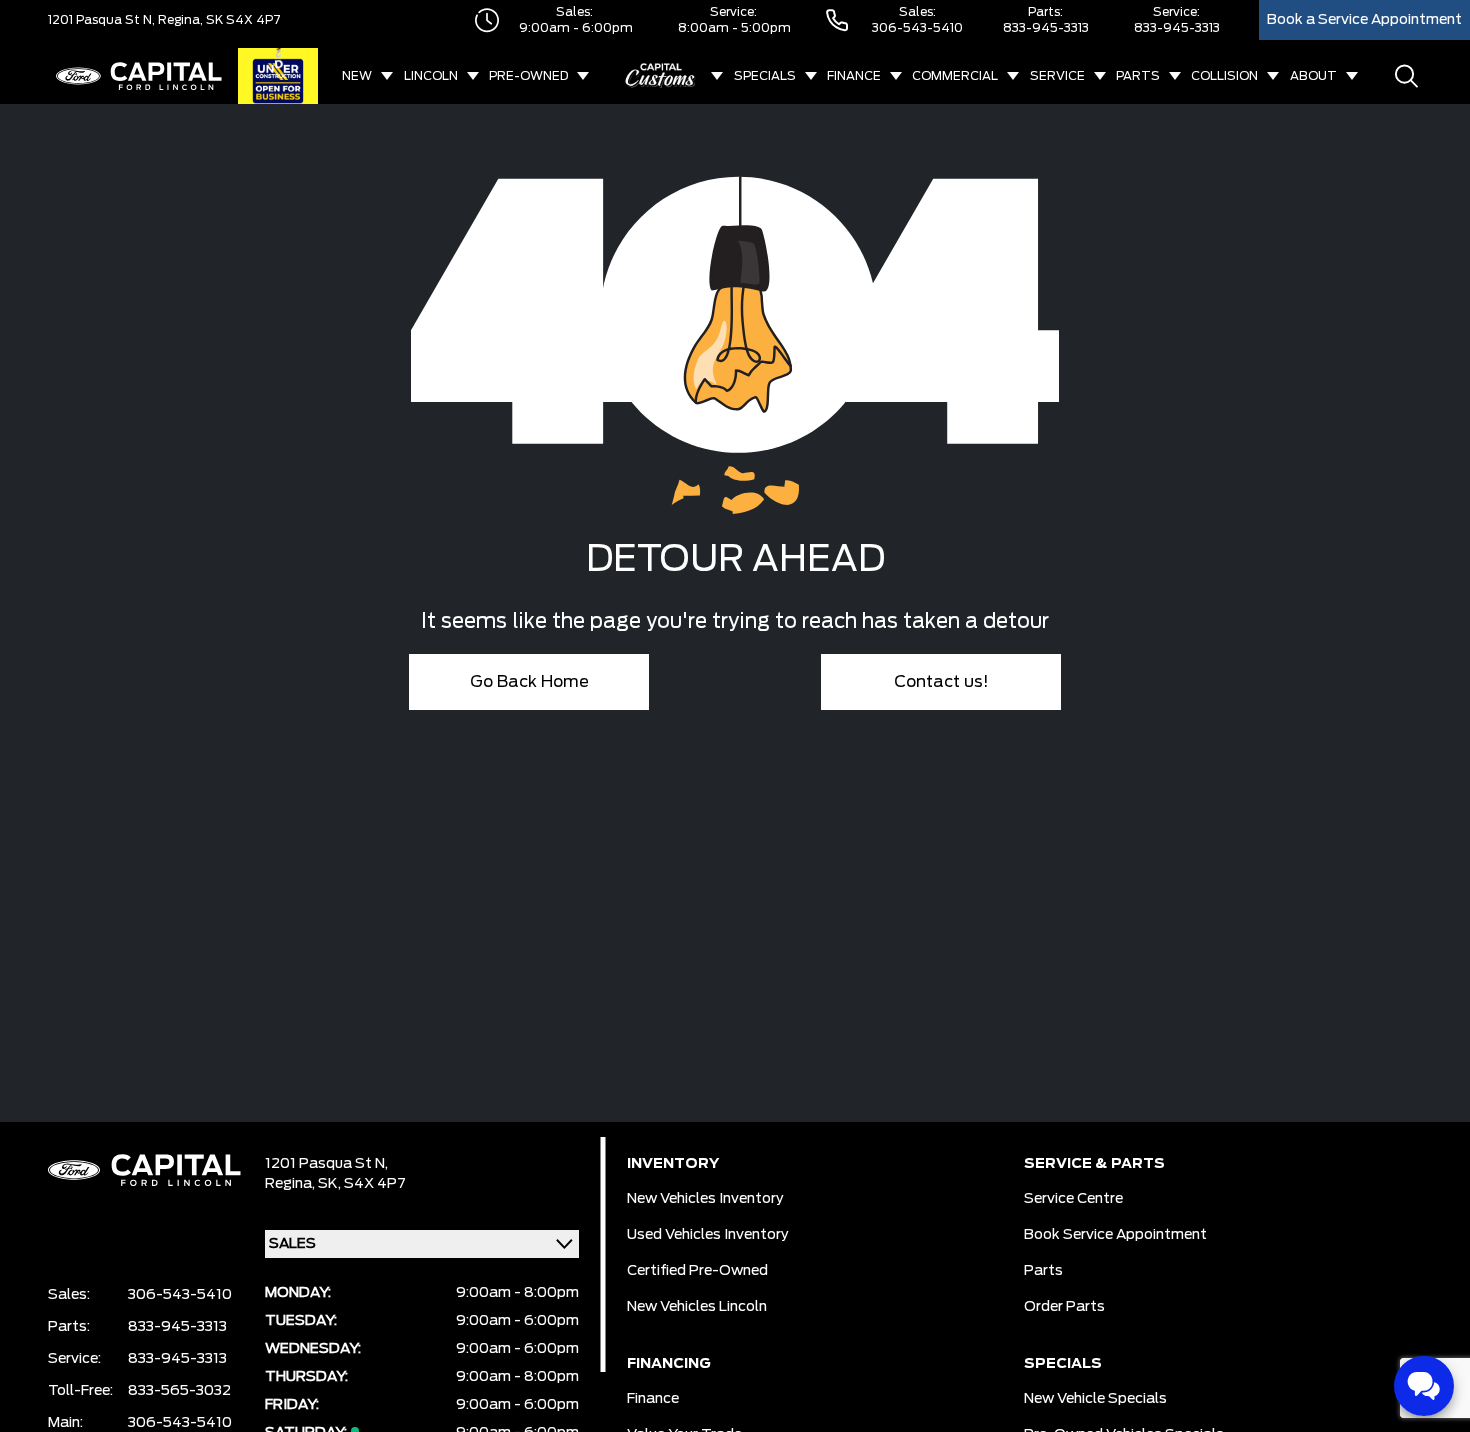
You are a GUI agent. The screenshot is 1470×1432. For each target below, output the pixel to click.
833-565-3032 (179, 1391)
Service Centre (1073, 1199)
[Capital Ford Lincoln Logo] (139, 76)
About (1313, 76)
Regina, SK (189, 20)
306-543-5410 (917, 28)
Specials (765, 76)
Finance (854, 76)
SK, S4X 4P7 (362, 1184)
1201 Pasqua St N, (101, 20)
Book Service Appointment (1115, 1235)
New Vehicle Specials (1095, 1399)
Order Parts (1064, 1307)
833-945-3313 (1046, 28)
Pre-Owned (528, 76)
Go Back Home (529, 682)
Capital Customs (661, 76)
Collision (1224, 76)
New (357, 76)
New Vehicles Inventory (705, 1199)
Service (1057, 76)
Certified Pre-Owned (697, 1271)
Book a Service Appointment (1364, 20)
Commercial (955, 76)
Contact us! (941, 682)
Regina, (291, 1184)
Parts (1138, 76)
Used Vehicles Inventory (708, 1235)
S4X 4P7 (252, 20)
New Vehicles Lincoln (697, 1307)
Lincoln (431, 76)
